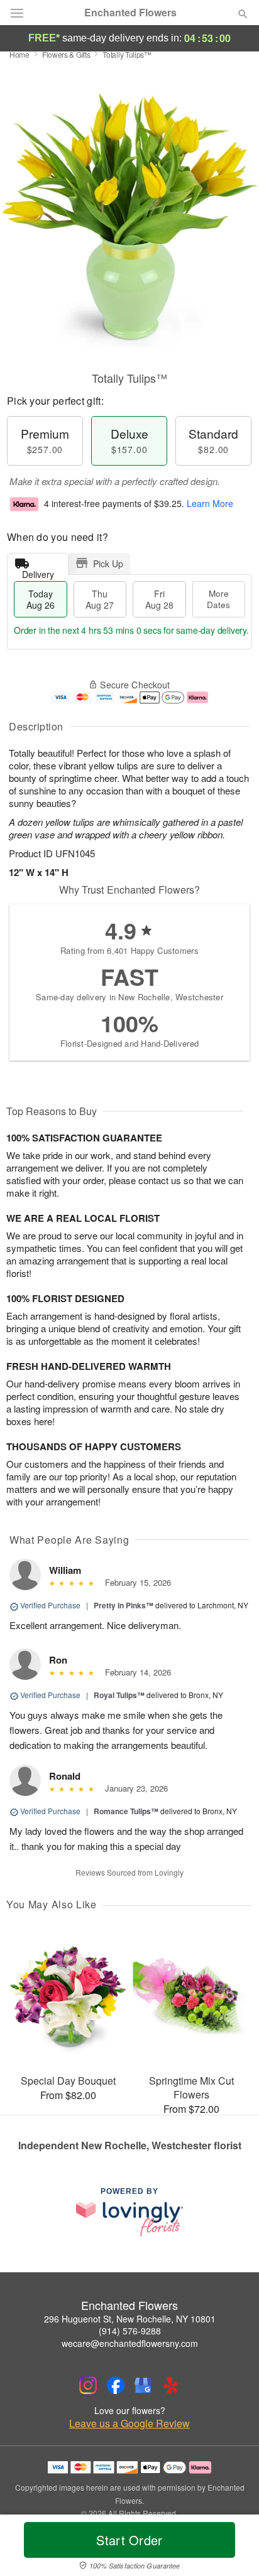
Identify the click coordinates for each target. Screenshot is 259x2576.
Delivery (38, 571)
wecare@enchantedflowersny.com (130, 2343)
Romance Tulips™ (126, 1811)
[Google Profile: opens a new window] (143, 2385)
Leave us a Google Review (129, 2424)
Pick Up (108, 564)
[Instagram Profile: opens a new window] (88, 2385)
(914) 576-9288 (130, 2331)
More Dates (218, 599)
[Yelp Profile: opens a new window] (171, 2385)
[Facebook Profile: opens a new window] (116, 2385)
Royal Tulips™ (119, 1695)
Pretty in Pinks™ (124, 1605)
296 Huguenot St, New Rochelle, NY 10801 (130, 2319)
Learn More (210, 503)
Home (19, 54)
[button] (232, 2548)
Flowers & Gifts (66, 54)
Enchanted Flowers (130, 13)
